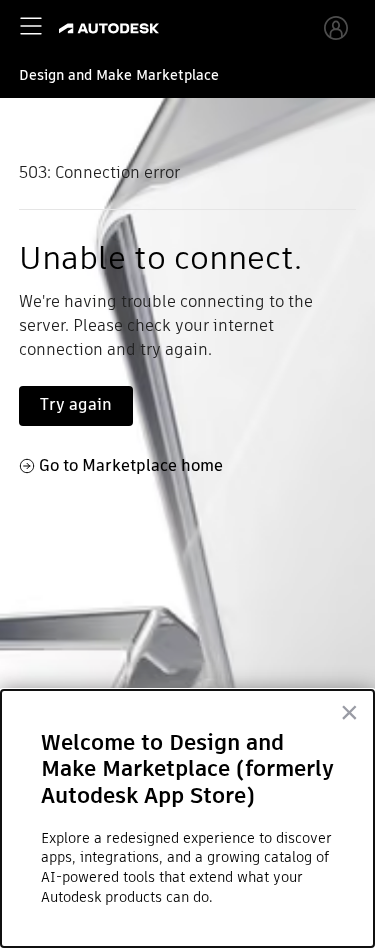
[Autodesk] (111, 28)
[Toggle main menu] (31, 26)
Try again (76, 404)
